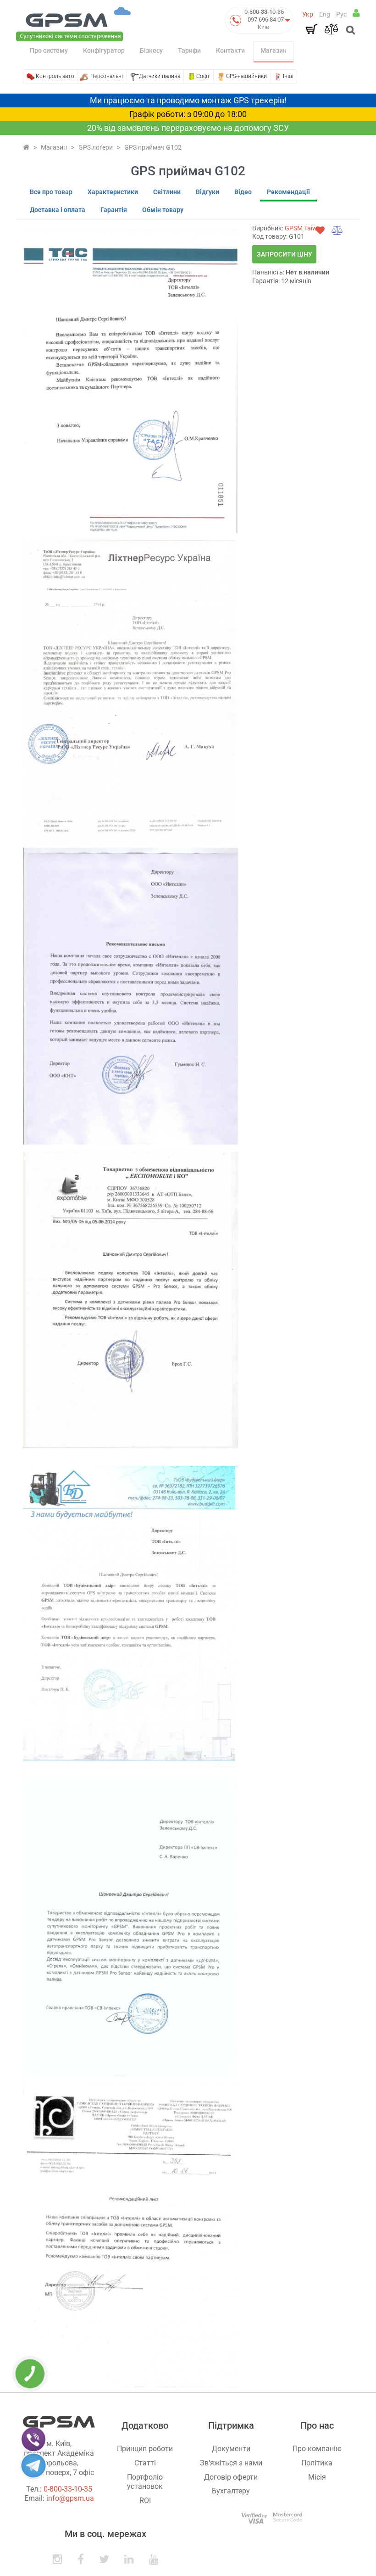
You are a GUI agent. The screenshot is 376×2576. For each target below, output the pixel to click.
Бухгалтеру (231, 2491)
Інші (288, 76)
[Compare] (331, 29)
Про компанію (317, 2449)
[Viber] (33, 2439)
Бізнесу (151, 50)
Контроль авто (55, 76)
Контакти (230, 50)
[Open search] (350, 31)
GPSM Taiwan (305, 228)
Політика (317, 2463)
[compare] (337, 230)
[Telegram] (33, 2465)
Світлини (167, 192)
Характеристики (113, 192)
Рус (341, 14)
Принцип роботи (145, 2449)
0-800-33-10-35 (264, 12)
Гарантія (114, 210)
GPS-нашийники (246, 76)
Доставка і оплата (58, 210)
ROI (145, 2501)
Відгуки (207, 192)
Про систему (49, 50)
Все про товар (51, 192)
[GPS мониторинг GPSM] (73, 23)
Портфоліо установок (145, 2482)
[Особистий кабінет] (356, 13)
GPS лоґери (96, 147)
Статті (145, 2463)
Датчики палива (160, 76)
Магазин (274, 50)
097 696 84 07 (266, 20)
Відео (243, 192)
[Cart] (311, 29)
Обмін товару (163, 210)
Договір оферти (231, 2477)
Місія (317, 2477)
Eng (325, 14)
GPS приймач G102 (153, 147)
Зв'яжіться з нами (231, 2463)
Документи (231, 2449)
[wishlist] (320, 230)
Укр (308, 14)
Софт (203, 76)
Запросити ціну (285, 254)
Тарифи (189, 50)
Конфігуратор (104, 50)
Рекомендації (288, 192)
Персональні (107, 76)
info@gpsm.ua (70, 2498)
